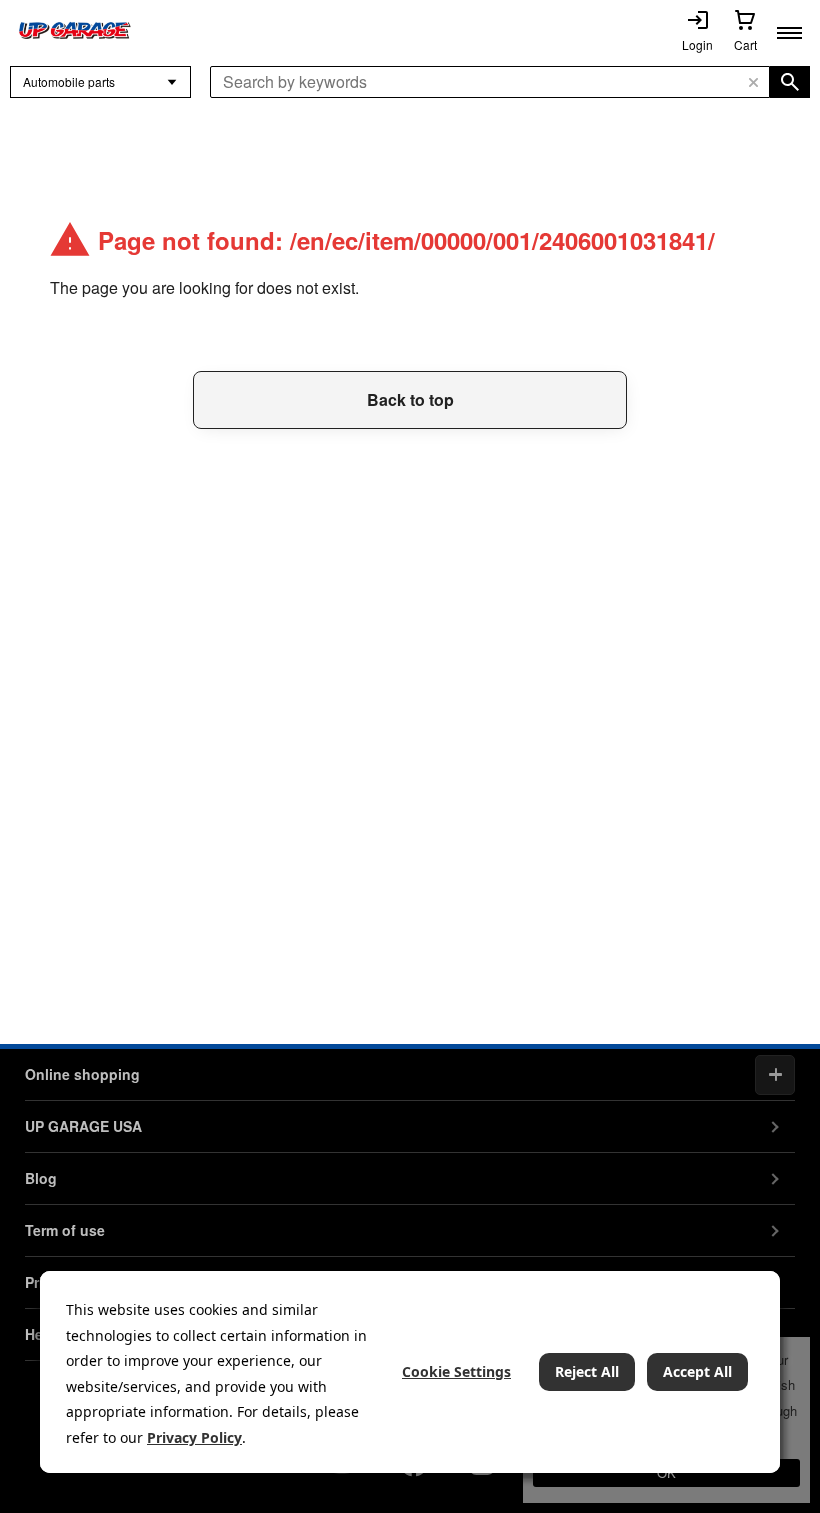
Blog (41, 1178)
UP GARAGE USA (83, 1126)
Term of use (65, 1230)
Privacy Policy (194, 1437)
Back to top (410, 399)
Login (697, 44)
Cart (745, 44)
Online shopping (82, 1074)
